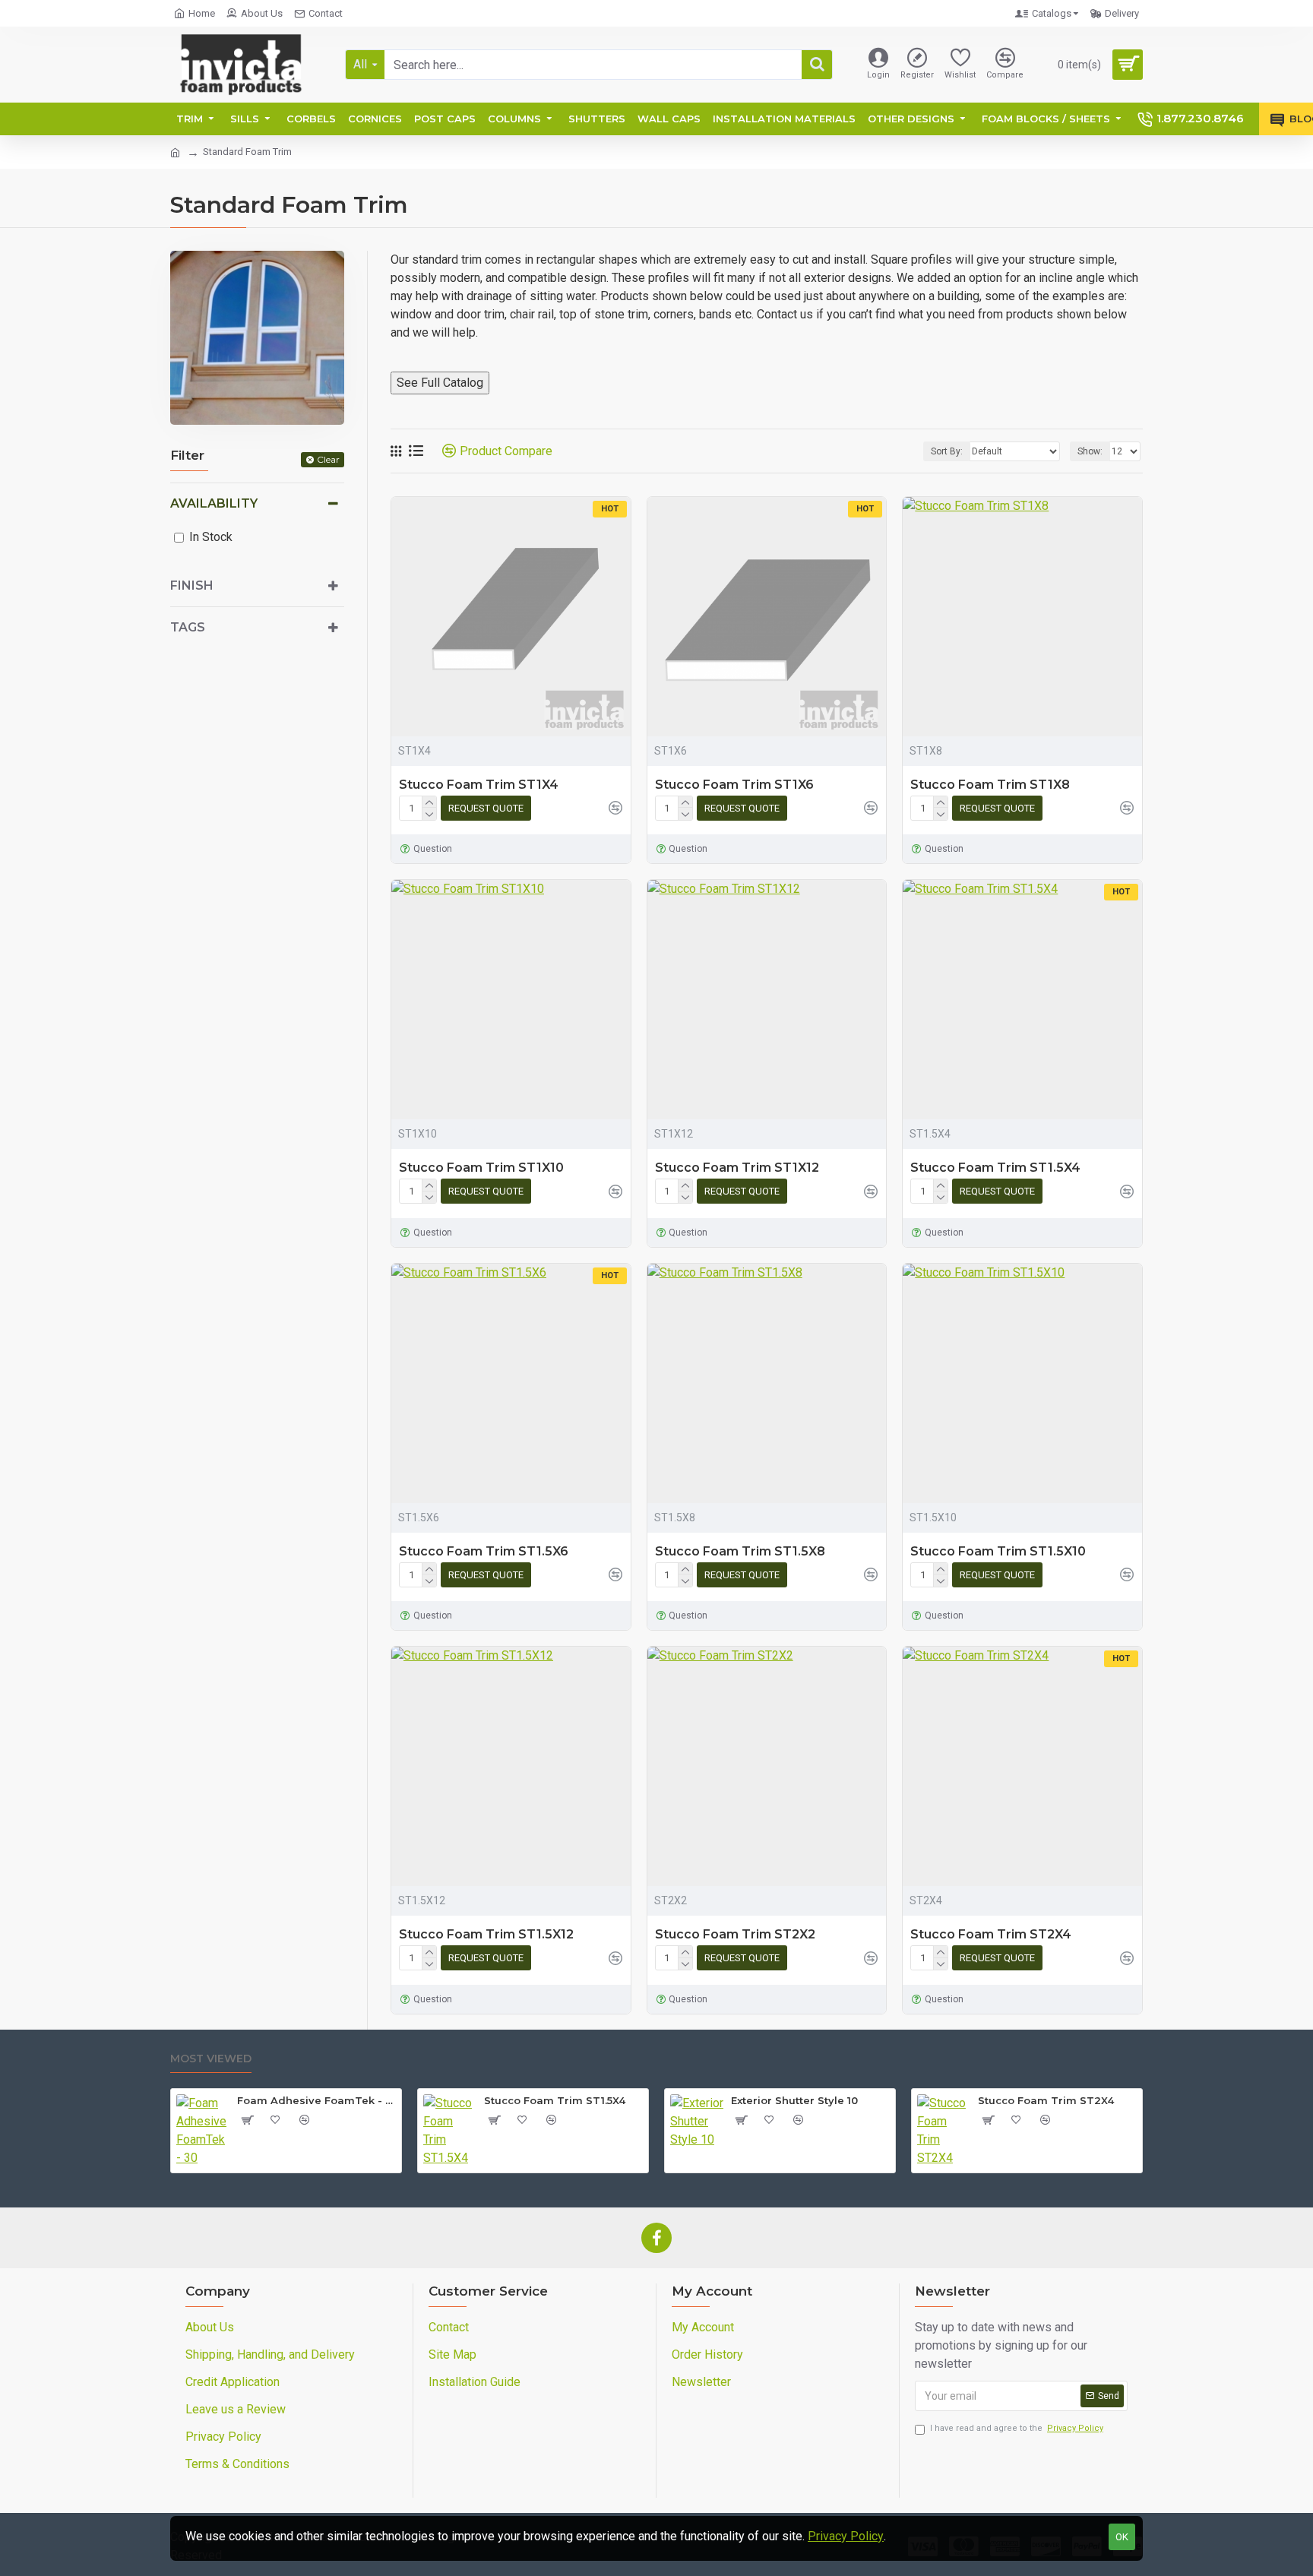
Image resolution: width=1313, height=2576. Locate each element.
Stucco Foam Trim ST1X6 (734, 785)
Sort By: (947, 451)
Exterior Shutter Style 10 (794, 2100)
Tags (188, 627)
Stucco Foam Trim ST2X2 (735, 1934)
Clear (328, 459)
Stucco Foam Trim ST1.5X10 (998, 1551)
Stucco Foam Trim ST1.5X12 (486, 1934)
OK (1122, 2537)
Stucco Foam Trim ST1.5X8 (740, 1551)
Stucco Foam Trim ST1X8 (990, 785)
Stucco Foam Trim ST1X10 (481, 1168)
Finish (192, 585)
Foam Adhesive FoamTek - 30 (316, 2100)
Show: (1090, 451)
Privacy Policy (846, 2536)
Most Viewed (211, 2059)
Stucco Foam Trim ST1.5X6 (484, 1551)
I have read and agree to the (1017, 2428)
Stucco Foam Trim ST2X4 (991, 1934)
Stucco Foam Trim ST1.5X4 (995, 1168)
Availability (214, 503)
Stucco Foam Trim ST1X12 (737, 1168)
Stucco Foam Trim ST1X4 (479, 785)
